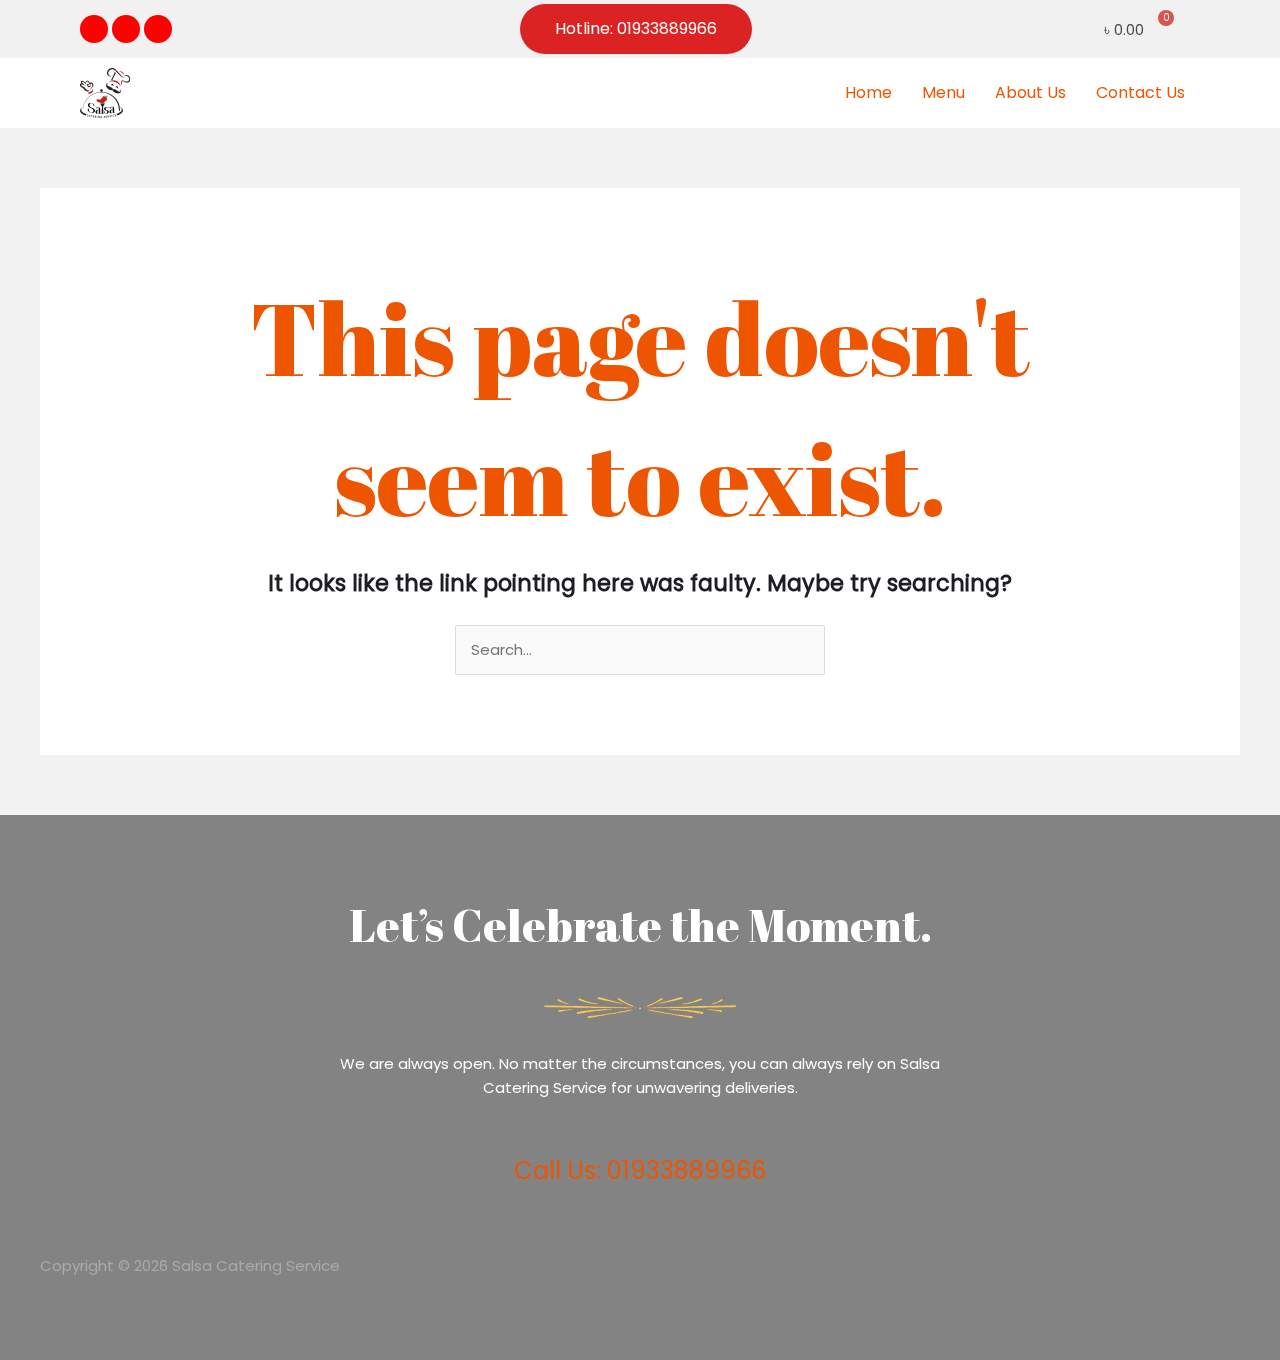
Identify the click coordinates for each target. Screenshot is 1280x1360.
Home (868, 92)
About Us (1030, 92)
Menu (943, 92)
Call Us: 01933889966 (640, 1170)
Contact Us (1140, 92)
